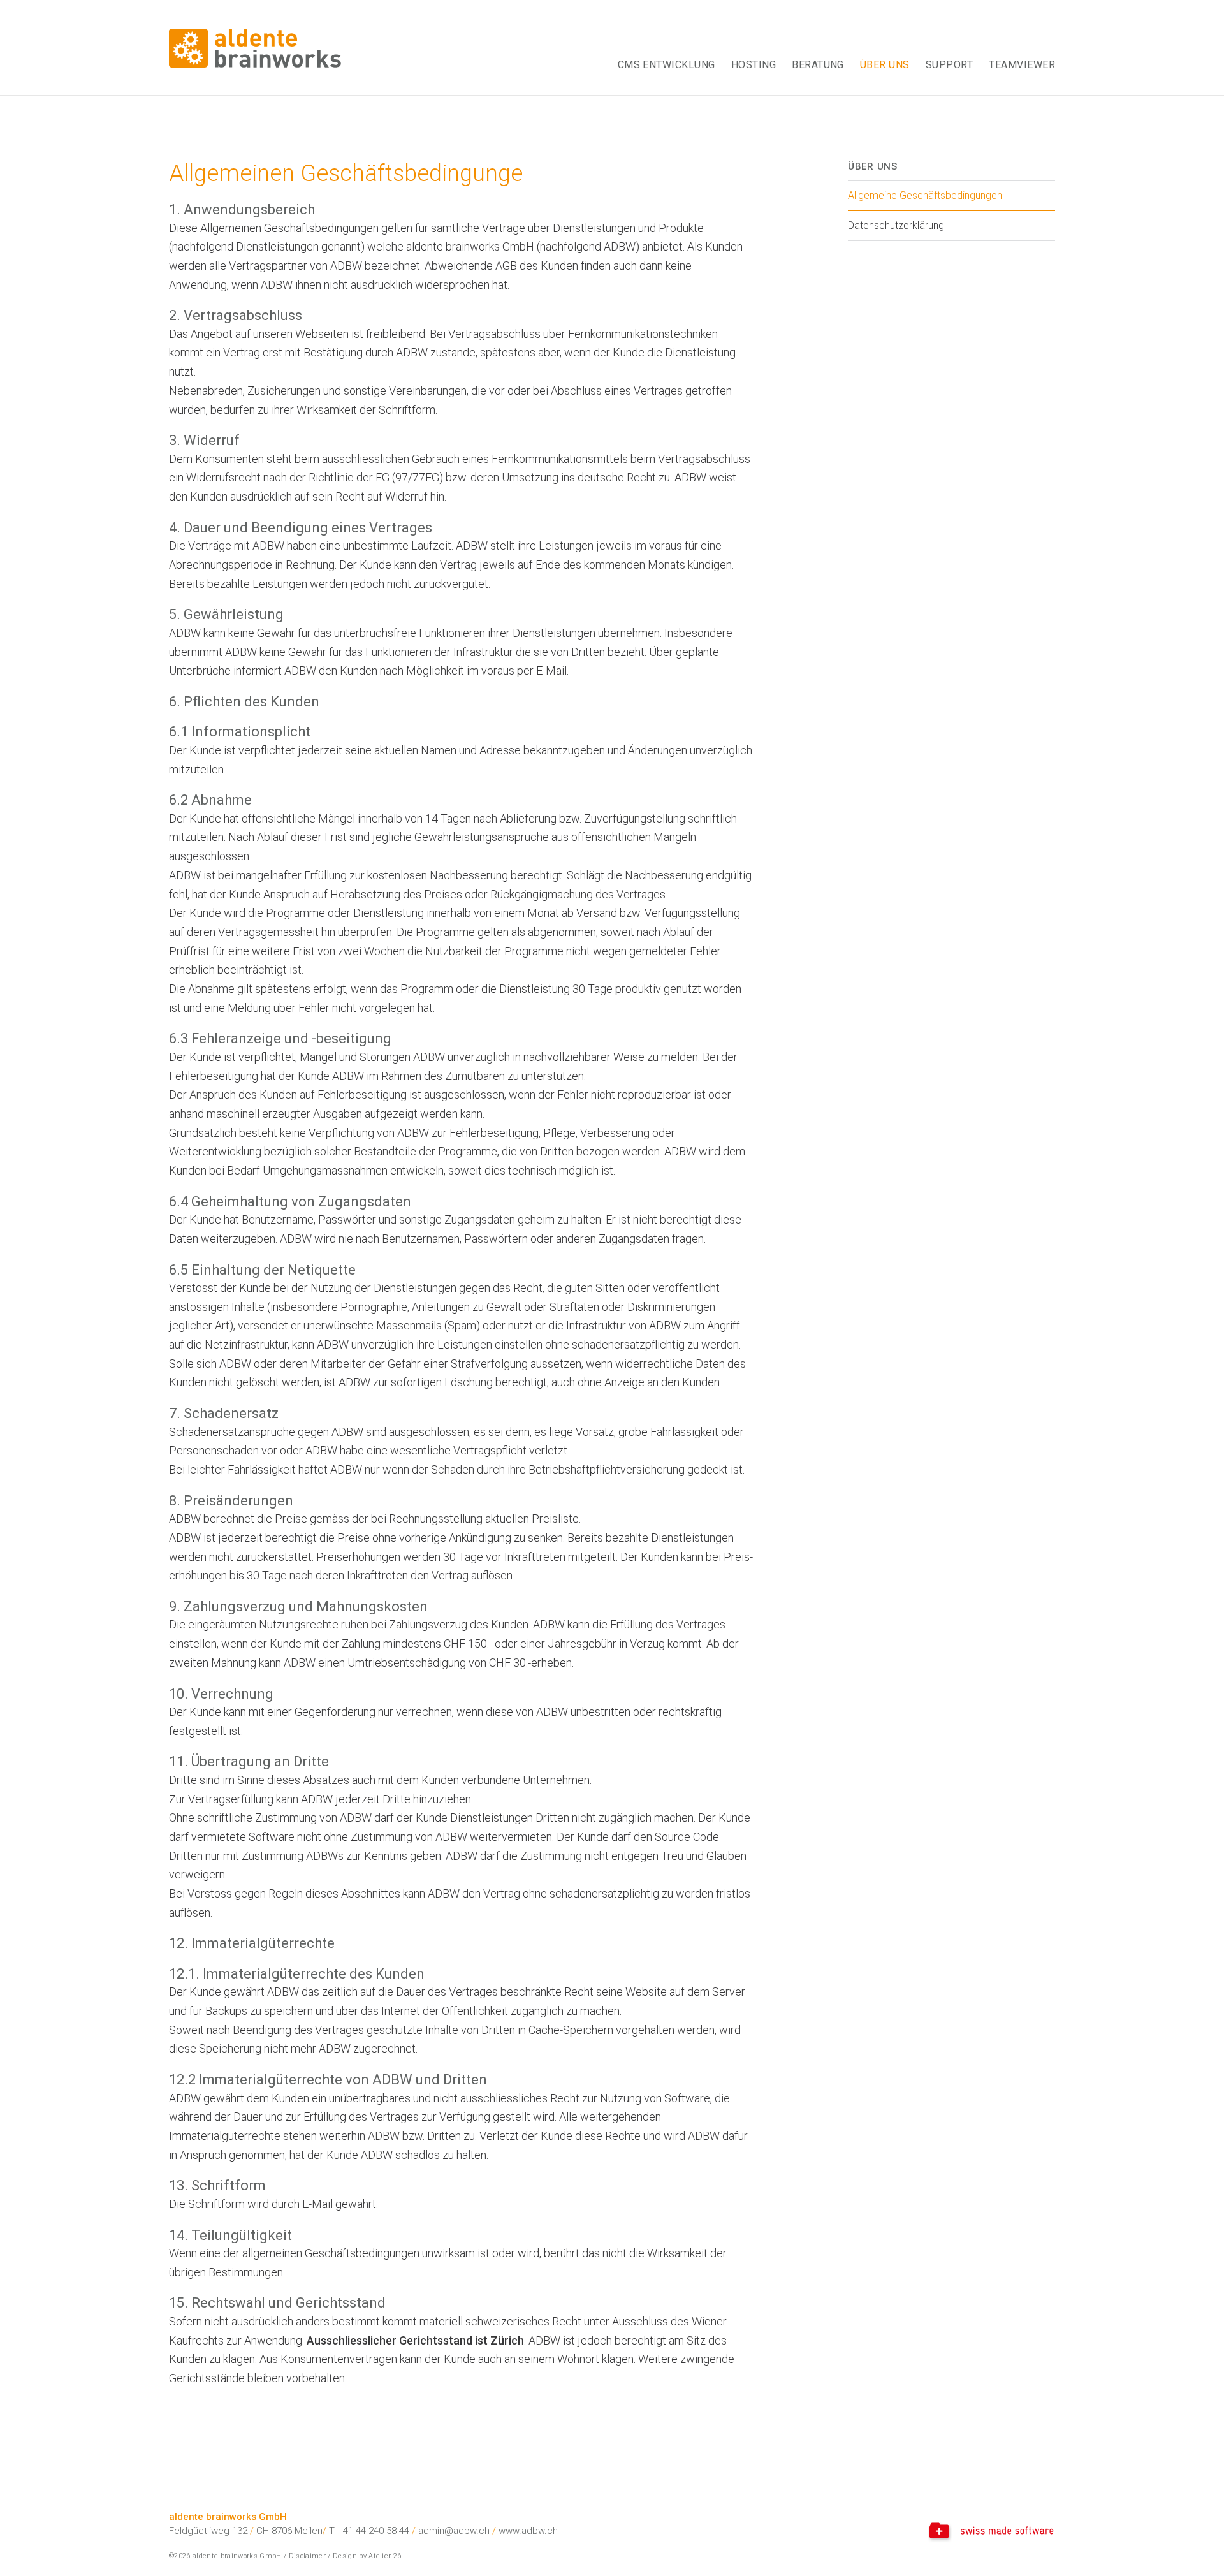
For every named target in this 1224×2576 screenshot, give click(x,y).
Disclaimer (307, 2556)
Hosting (754, 65)
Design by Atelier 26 (367, 2556)
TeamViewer (1022, 65)
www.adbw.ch (528, 2531)
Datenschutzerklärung (896, 225)
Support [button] (949, 65)
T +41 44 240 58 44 (369, 2531)
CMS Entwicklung (667, 65)
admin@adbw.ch (454, 2531)
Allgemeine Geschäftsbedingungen (925, 195)
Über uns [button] (885, 65)
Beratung (818, 65)
